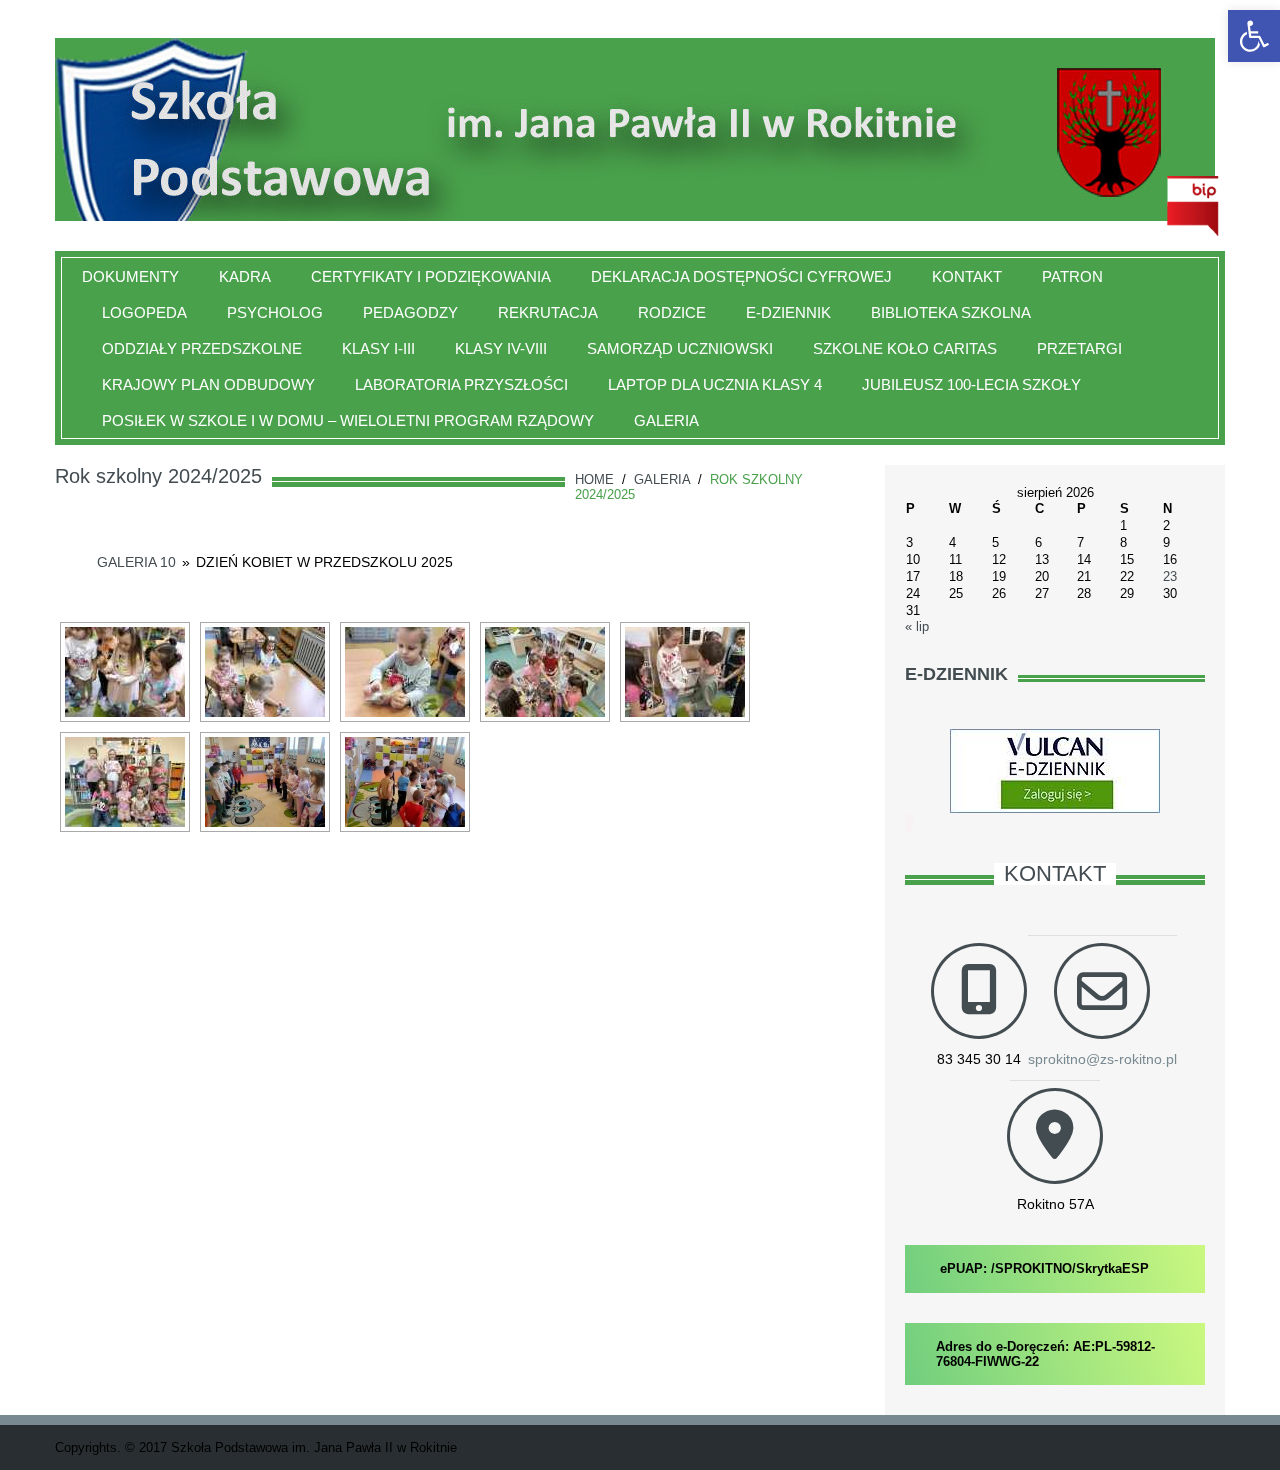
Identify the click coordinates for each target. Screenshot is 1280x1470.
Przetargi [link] (1079, 348)
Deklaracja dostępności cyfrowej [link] (741, 276)
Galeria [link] (666, 420)
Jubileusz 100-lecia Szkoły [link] (971, 384)
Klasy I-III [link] (378, 348)
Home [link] (594, 479)
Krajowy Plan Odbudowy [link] (208, 384)
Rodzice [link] (672, 312)
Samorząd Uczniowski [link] (680, 348)
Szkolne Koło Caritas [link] (905, 348)
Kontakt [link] (967, 276)
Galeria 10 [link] (136, 562)
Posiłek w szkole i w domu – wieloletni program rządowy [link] (348, 420)
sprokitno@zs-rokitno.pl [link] (1102, 1059)
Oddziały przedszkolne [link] (202, 348)
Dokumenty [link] (130, 276)
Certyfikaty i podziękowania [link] (431, 276)
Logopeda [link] (144, 312)
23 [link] (1170, 576)
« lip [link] (917, 626)
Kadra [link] (245, 276)
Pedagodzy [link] (410, 312)
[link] (1254, 36)
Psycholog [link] (275, 312)
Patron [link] (1072, 276)
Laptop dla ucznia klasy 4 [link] (715, 384)
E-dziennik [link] (788, 312)
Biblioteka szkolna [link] (951, 312)
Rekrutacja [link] (548, 312)
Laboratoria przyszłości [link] (461, 384)
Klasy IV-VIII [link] (501, 348)
